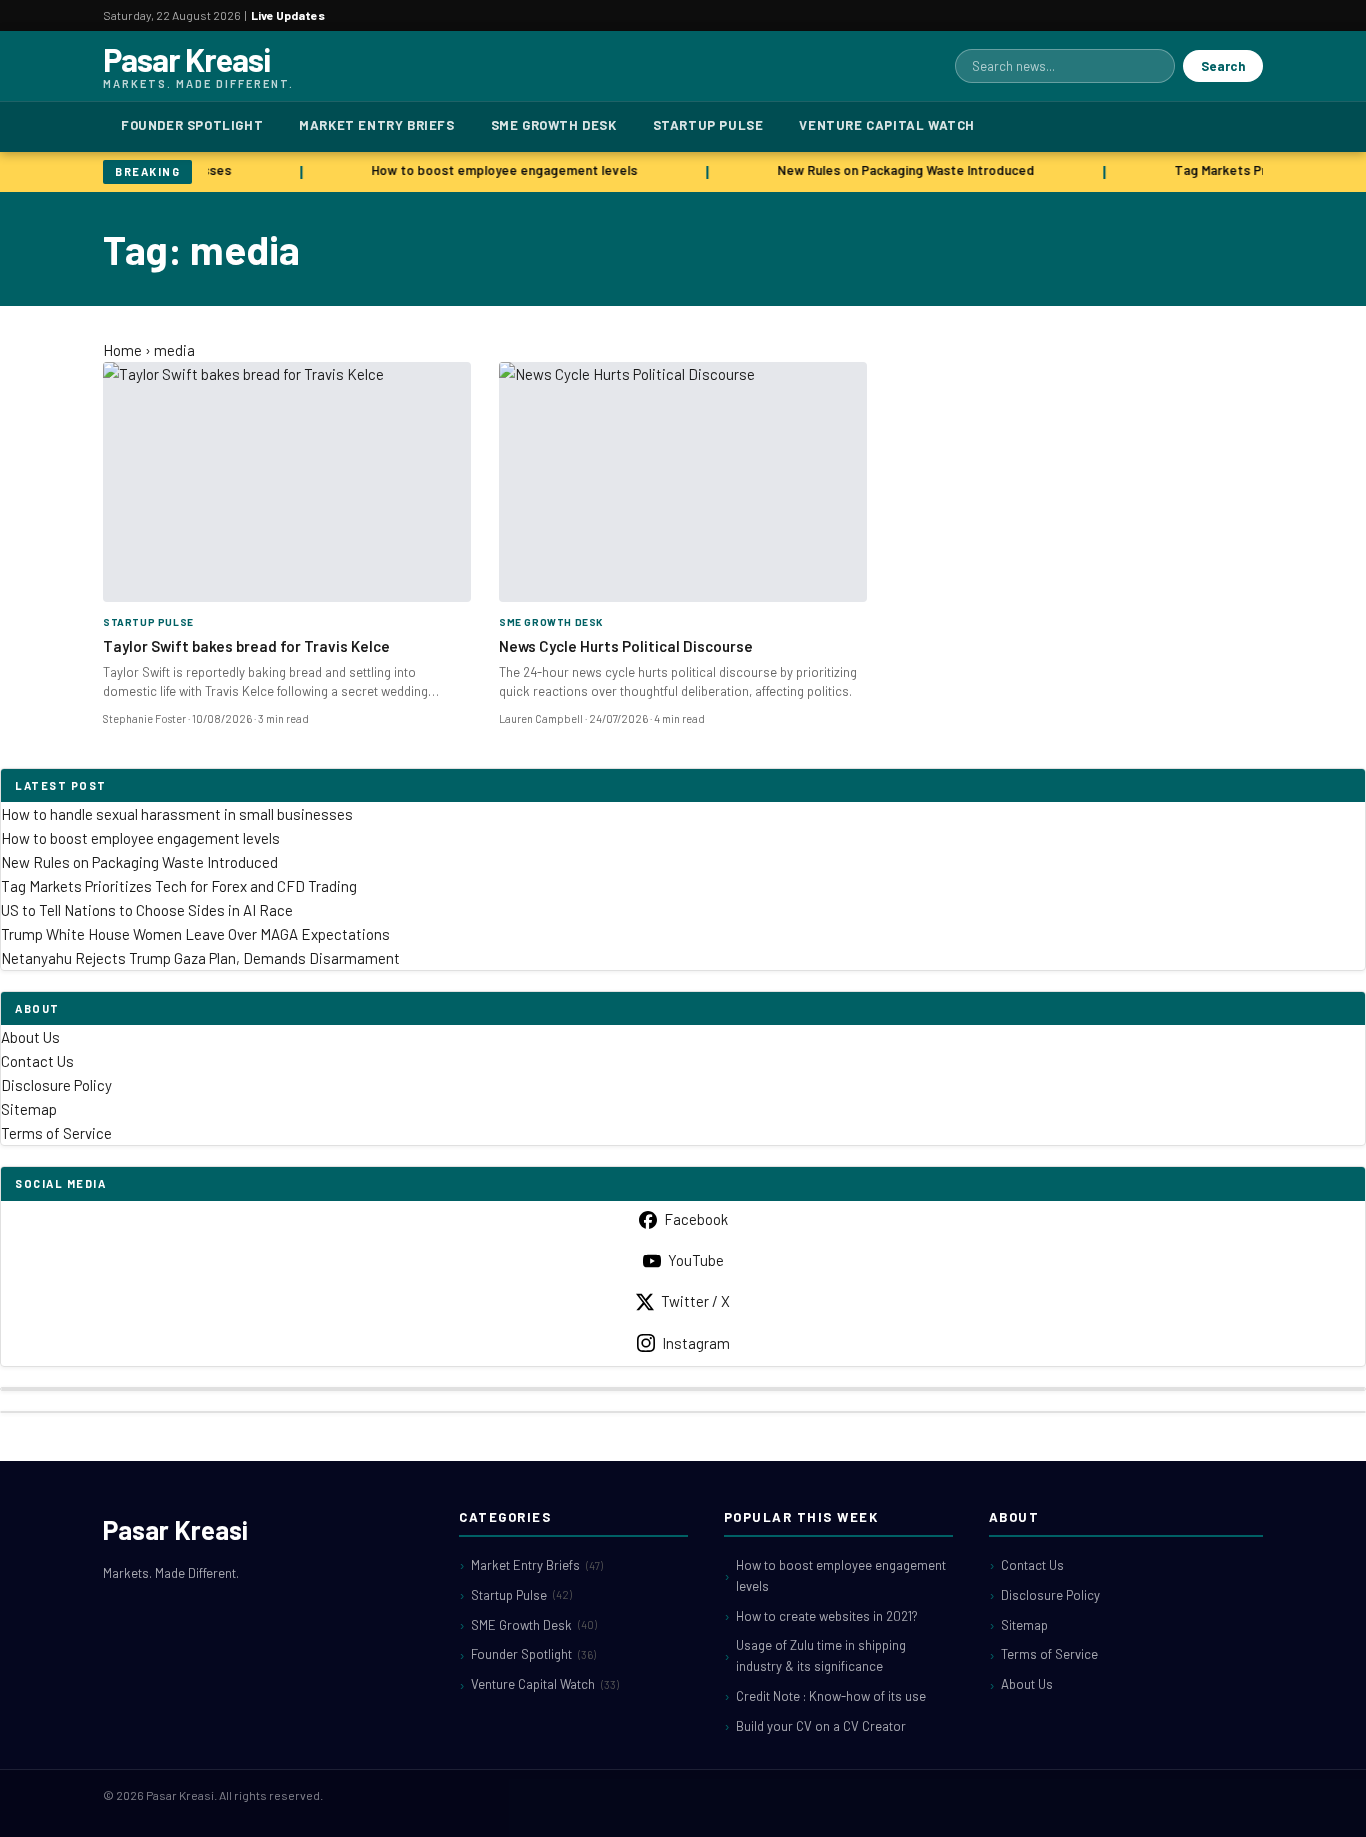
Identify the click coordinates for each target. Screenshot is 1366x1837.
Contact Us (37, 1061)
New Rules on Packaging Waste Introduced (898, 170)
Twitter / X (695, 1301)
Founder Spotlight (192, 125)
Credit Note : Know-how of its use (831, 1696)
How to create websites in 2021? (827, 1616)
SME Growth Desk (554, 125)
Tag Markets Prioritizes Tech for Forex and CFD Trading (179, 886)
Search (1223, 66)
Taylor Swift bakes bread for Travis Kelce (246, 646)
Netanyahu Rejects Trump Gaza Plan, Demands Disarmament (200, 958)
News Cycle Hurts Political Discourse (626, 646)
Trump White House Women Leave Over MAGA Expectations (195, 934)
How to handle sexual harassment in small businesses (177, 814)
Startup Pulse (708, 125)
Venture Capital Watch (887, 125)
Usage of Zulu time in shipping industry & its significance (821, 1655)
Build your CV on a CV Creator (821, 1726)
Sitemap (29, 1109)
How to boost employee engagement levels (497, 170)
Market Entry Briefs (376, 125)
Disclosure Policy (56, 1085)
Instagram (696, 1343)
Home (122, 350)
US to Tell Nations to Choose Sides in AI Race (147, 910)
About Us (30, 1037)
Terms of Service (56, 1133)
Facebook (696, 1219)
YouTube (696, 1260)
